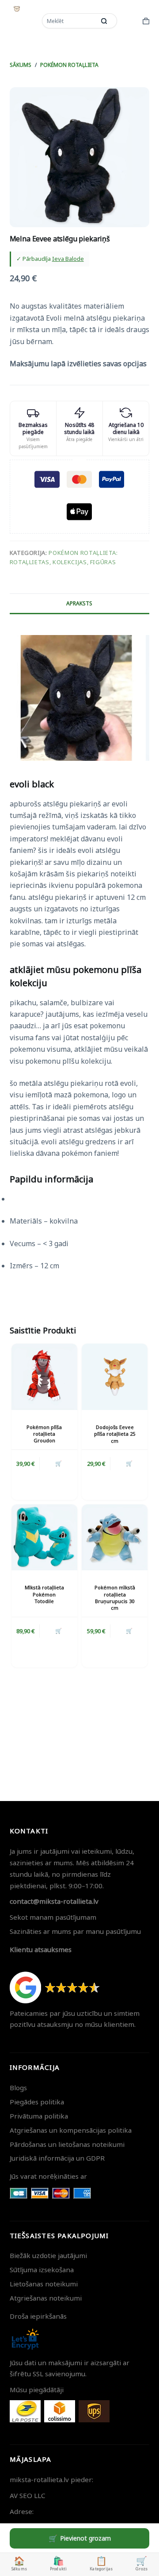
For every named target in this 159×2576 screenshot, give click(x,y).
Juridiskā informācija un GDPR (57, 2158)
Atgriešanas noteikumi (46, 2298)
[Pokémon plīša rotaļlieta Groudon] (44, 1377)
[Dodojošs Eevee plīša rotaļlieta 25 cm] (115, 1377)
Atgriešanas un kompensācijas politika (71, 2130)
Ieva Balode (68, 259)
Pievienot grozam (85, 2538)
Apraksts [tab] (79, 603)
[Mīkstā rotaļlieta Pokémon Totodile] (44, 1537)
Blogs (18, 2088)
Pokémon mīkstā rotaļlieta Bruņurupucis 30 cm (115, 1598)
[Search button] (104, 21)
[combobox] (69, 21)
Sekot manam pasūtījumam (53, 1917)
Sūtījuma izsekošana (42, 2270)
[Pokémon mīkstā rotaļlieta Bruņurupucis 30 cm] (115, 1537)
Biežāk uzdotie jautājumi (48, 2255)
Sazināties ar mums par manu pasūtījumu (75, 1931)
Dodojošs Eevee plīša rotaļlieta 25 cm (115, 1434)
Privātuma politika (39, 2116)
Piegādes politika (37, 2102)
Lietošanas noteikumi (44, 2284)
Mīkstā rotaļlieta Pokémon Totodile (44, 1594)
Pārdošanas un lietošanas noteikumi (67, 2144)
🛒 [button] (59, 1463)
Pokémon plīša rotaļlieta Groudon (44, 1434)
